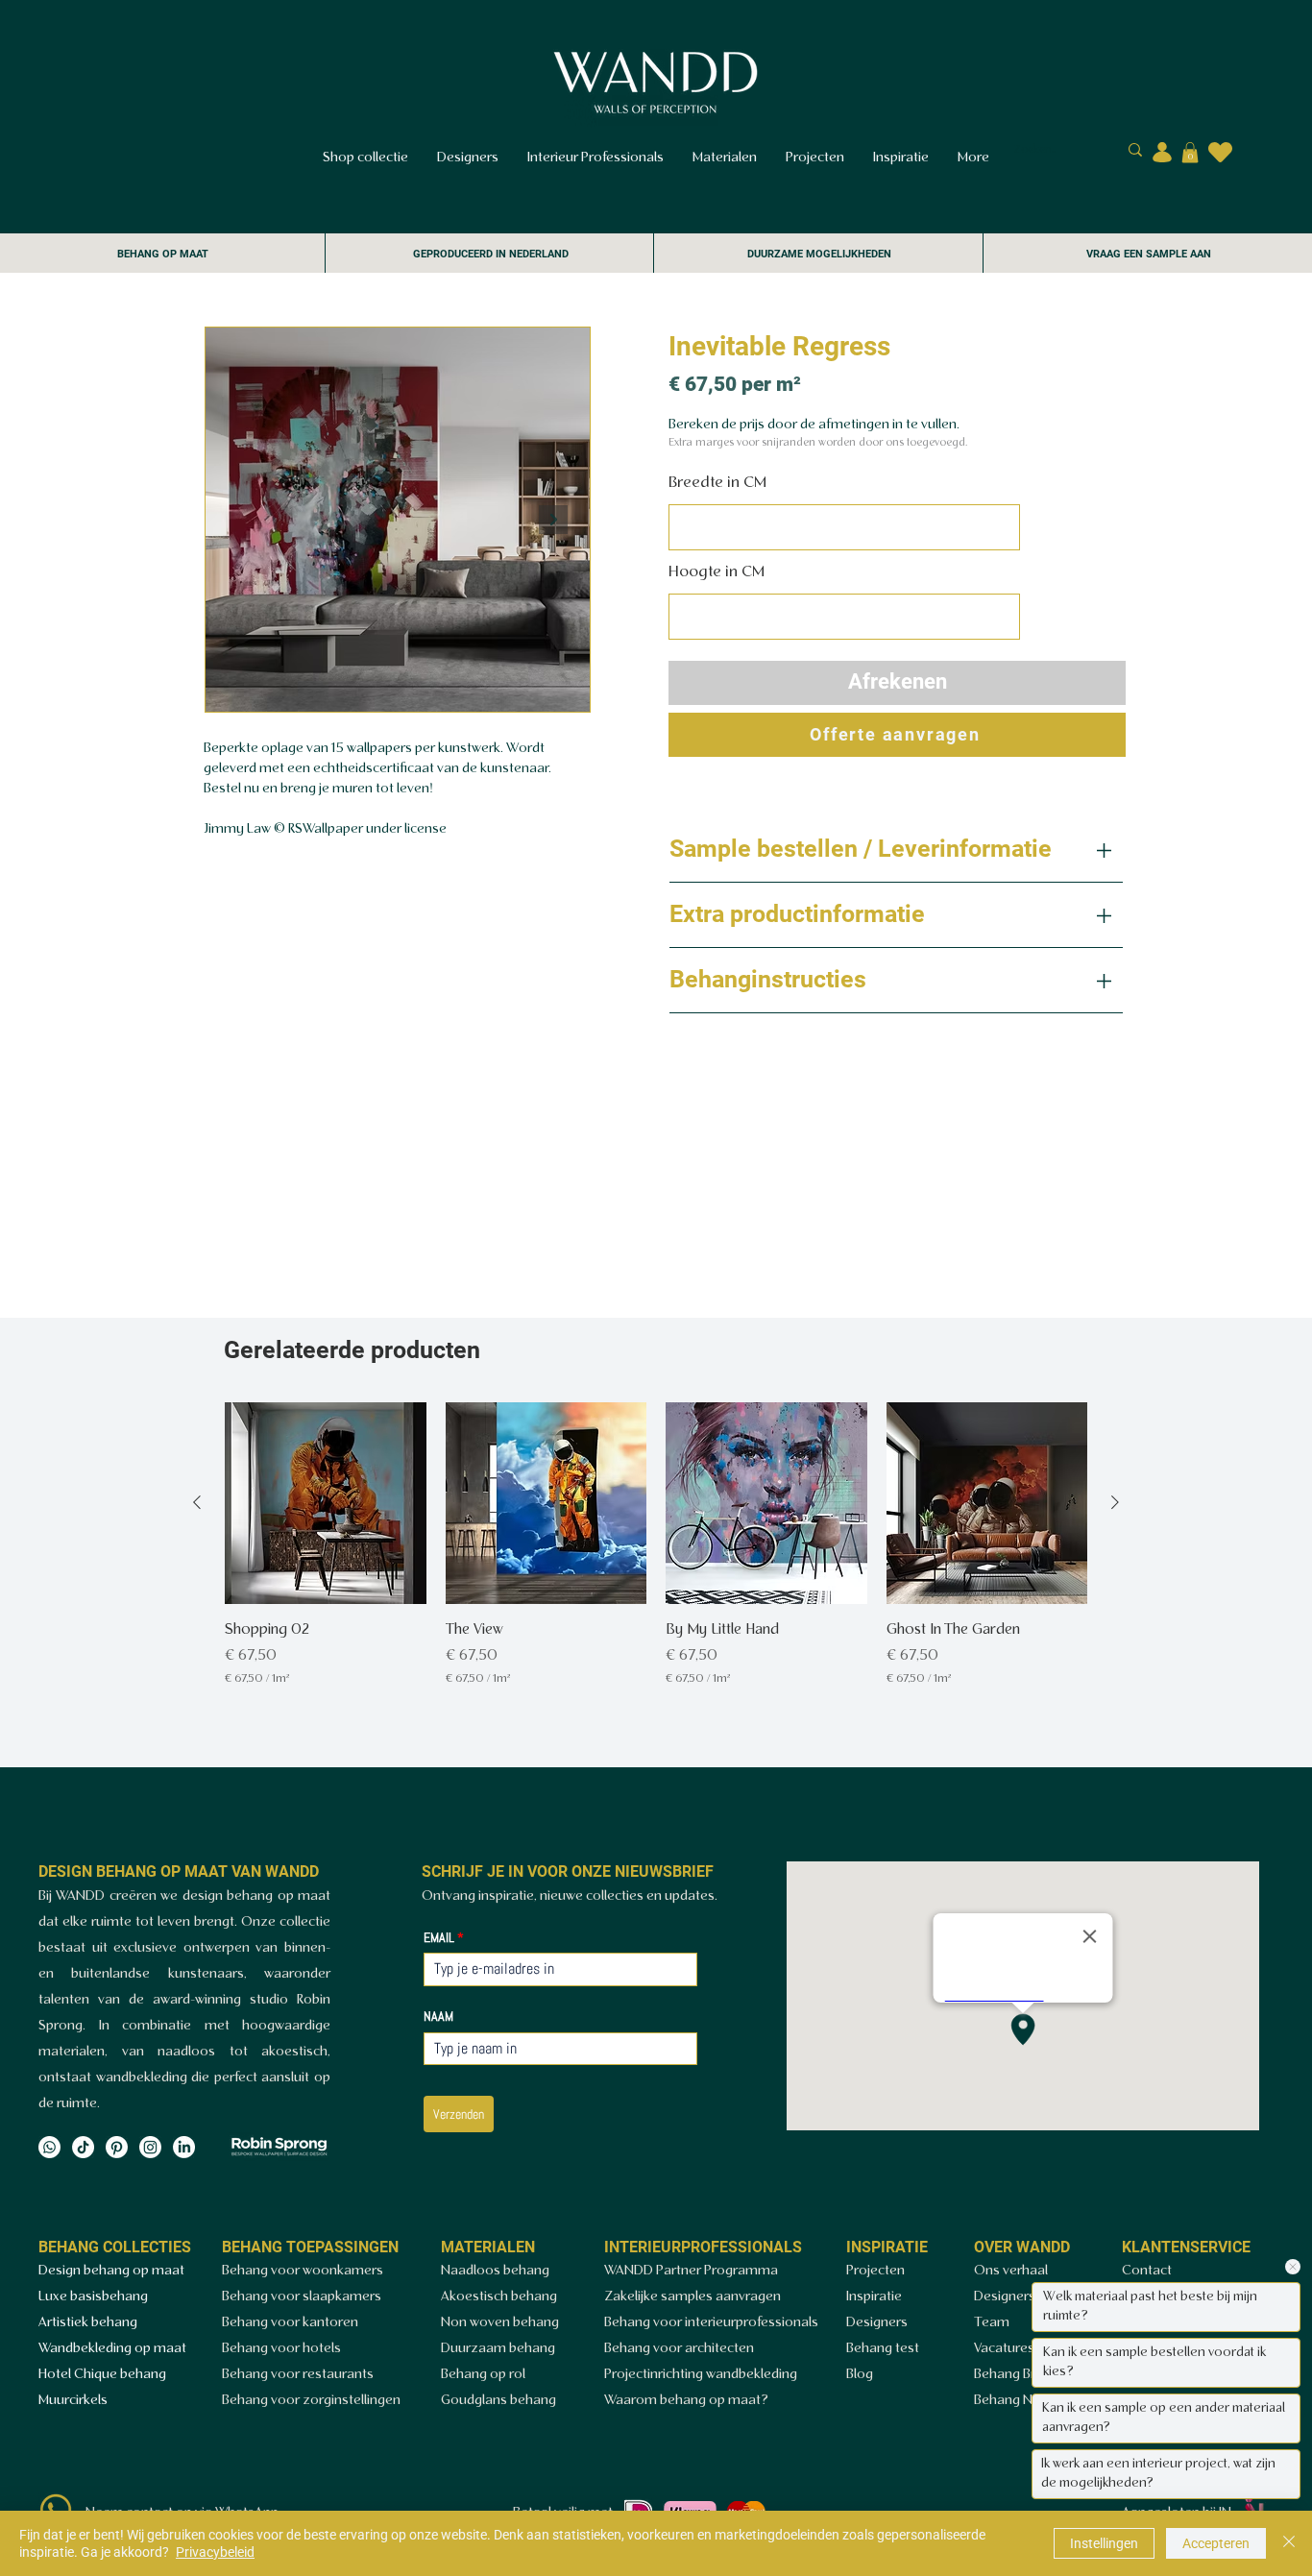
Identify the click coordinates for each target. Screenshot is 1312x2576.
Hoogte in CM (717, 572)
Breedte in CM (717, 483)
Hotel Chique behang (102, 2375)
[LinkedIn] (184, 2147)
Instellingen (1104, 2543)
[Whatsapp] (49, 2147)
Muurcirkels (73, 2401)
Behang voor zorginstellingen (311, 2401)
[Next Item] (553, 520)
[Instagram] (150, 2147)
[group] (656, 1545)
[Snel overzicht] (326, 1503)
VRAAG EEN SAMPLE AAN (1149, 254)
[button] (1190, 153)
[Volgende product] (1115, 1502)
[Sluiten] (1289, 2543)
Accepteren (1216, 2543)
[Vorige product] (197, 1502)
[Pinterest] (117, 2147)
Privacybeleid (215, 2552)
